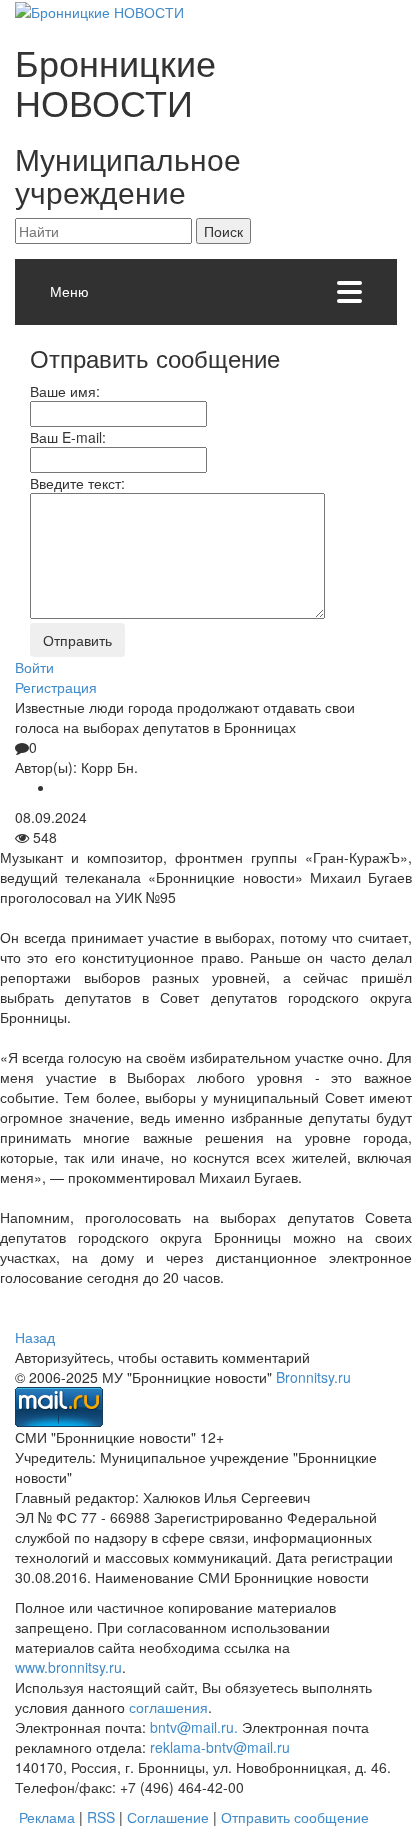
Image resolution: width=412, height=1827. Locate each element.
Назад (35, 1337)
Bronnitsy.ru (313, 1377)
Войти (34, 667)
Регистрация (56, 687)
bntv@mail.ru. (194, 1727)
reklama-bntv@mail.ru (220, 1747)
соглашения (168, 1707)
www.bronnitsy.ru (68, 1667)
